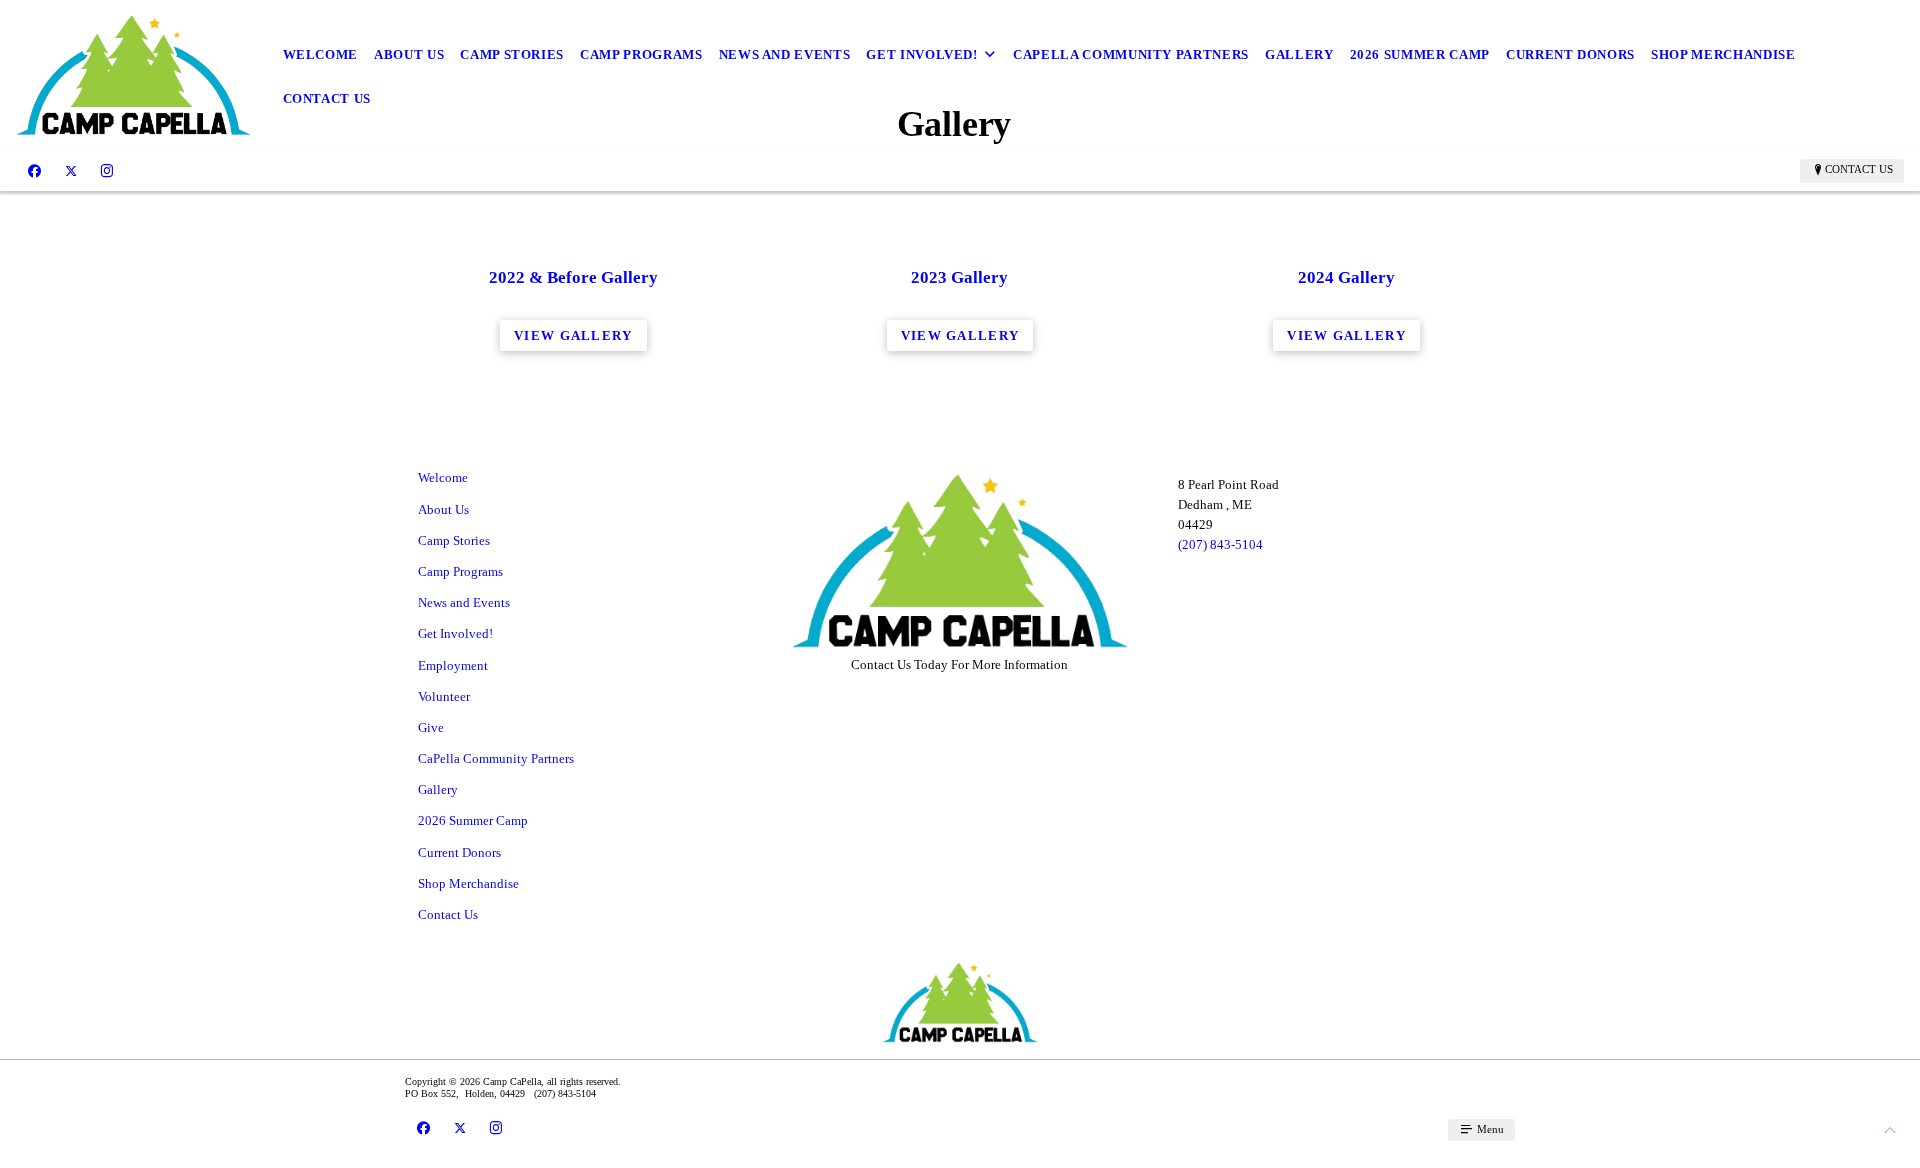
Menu (1489, 1129)
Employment (453, 665)
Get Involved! (921, 54)
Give (431, 727)
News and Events (785, 54)
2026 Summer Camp (1420, 54)
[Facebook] (34, 170)
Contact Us (327, 98)
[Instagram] (107, 170)
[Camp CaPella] (133, 76)
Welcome (321, 54)
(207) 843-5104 (1220, 544)
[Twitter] (71, 170)
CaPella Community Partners (1131, 54)
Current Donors (1570, 54)
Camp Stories (512, 54)
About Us (409, 54)
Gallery (1299, 54)
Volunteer (444, 696)
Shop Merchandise (1723, 54)
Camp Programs (641, 54)
